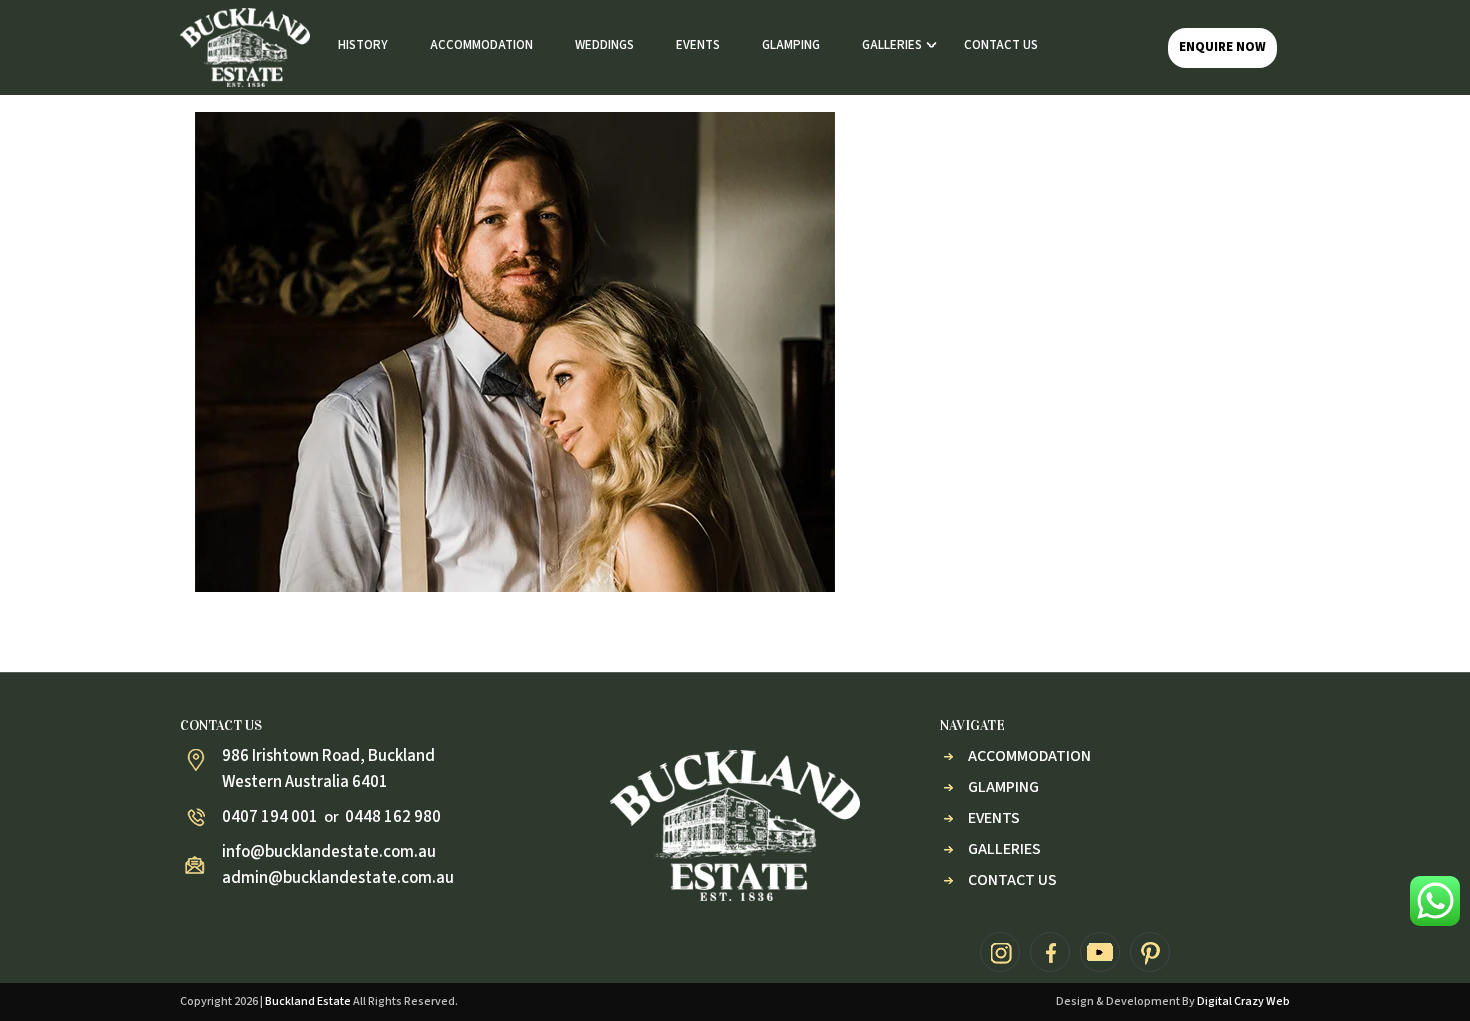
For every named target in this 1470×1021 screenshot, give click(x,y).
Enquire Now (1222, 47)
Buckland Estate (308, 1001)
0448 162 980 (393, 817)
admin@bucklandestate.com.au (338, 878)
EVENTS (698, 45)
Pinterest (1150, 952)
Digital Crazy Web (1243, 1001)
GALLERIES (892, 45)
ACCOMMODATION (481, 45)
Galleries (1004, 849)
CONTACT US (1001, 45)
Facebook (1050, 952)
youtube (1100, 952)
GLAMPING (791, 45)
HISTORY (363, 45)
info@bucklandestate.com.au (329, 852)
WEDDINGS (604, 45)
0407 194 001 (270, 817)
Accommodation (1029, 756)
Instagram (1000, 952)
